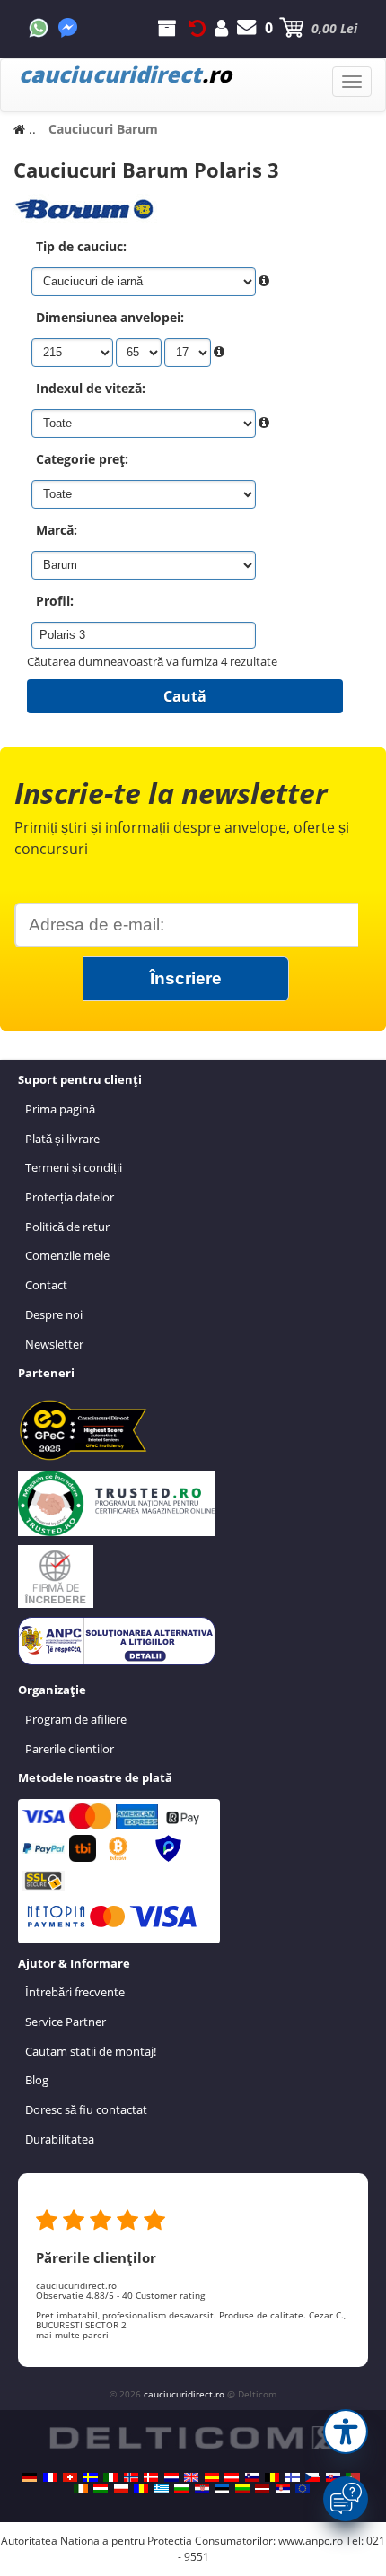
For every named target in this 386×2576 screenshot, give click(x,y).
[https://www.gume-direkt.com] (252, 2477)
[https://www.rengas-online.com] (293, 2477)
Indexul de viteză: (91, 388)
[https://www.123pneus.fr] (50, 2477)
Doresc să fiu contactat (86, 2109)
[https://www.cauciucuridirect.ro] (141, 2489)
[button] (346, 2432)
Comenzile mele (67, 1255)
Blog (37, 2080)
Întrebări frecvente (75, 1992)
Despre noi (54, 1314)
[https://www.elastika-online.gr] (162, 2489)
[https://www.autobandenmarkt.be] (272, 2477)
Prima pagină (60, 1109)
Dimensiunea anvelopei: (110, 317)
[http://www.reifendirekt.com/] (303, 2489)
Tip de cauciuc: (81, 246)
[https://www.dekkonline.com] (131, 2477)
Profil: (55, 601)
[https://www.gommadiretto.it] (110, 2477)
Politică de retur (67, 1227)
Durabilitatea (60, 2139)
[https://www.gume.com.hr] (202, 2489)
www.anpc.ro (311, 2541)
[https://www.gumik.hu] (101, 2489)
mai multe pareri (72, 2335)
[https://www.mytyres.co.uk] (191, 2477)
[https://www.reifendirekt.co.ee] (222, 2489)
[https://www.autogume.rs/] (283, 2489)
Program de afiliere (76, 1719)
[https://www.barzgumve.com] (181, 2489)
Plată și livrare (62, 1139)
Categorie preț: (82, 459)
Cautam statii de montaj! (91, 2051)
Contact (46, 1285)
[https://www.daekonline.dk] (151, 2477)
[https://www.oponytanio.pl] (121, 2489)
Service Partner (66, 2022)
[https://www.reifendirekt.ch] (70, 2477)
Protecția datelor (70, 1197)
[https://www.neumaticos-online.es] (212, 2477)
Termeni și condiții (74, 1167)
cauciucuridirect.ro (184, 2394)
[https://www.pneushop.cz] (312, 2477)
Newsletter (54, 1344)
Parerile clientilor (70, 1749)
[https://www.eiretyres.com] (81, 2489)
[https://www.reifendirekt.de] (30, 2477)
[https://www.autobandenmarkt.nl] (171, 2477)
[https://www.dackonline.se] (91, 2477)
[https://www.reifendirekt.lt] (242, 2489)
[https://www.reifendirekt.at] (232, 2477)
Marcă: (57, 530)
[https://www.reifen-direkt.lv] (262, 2489)
